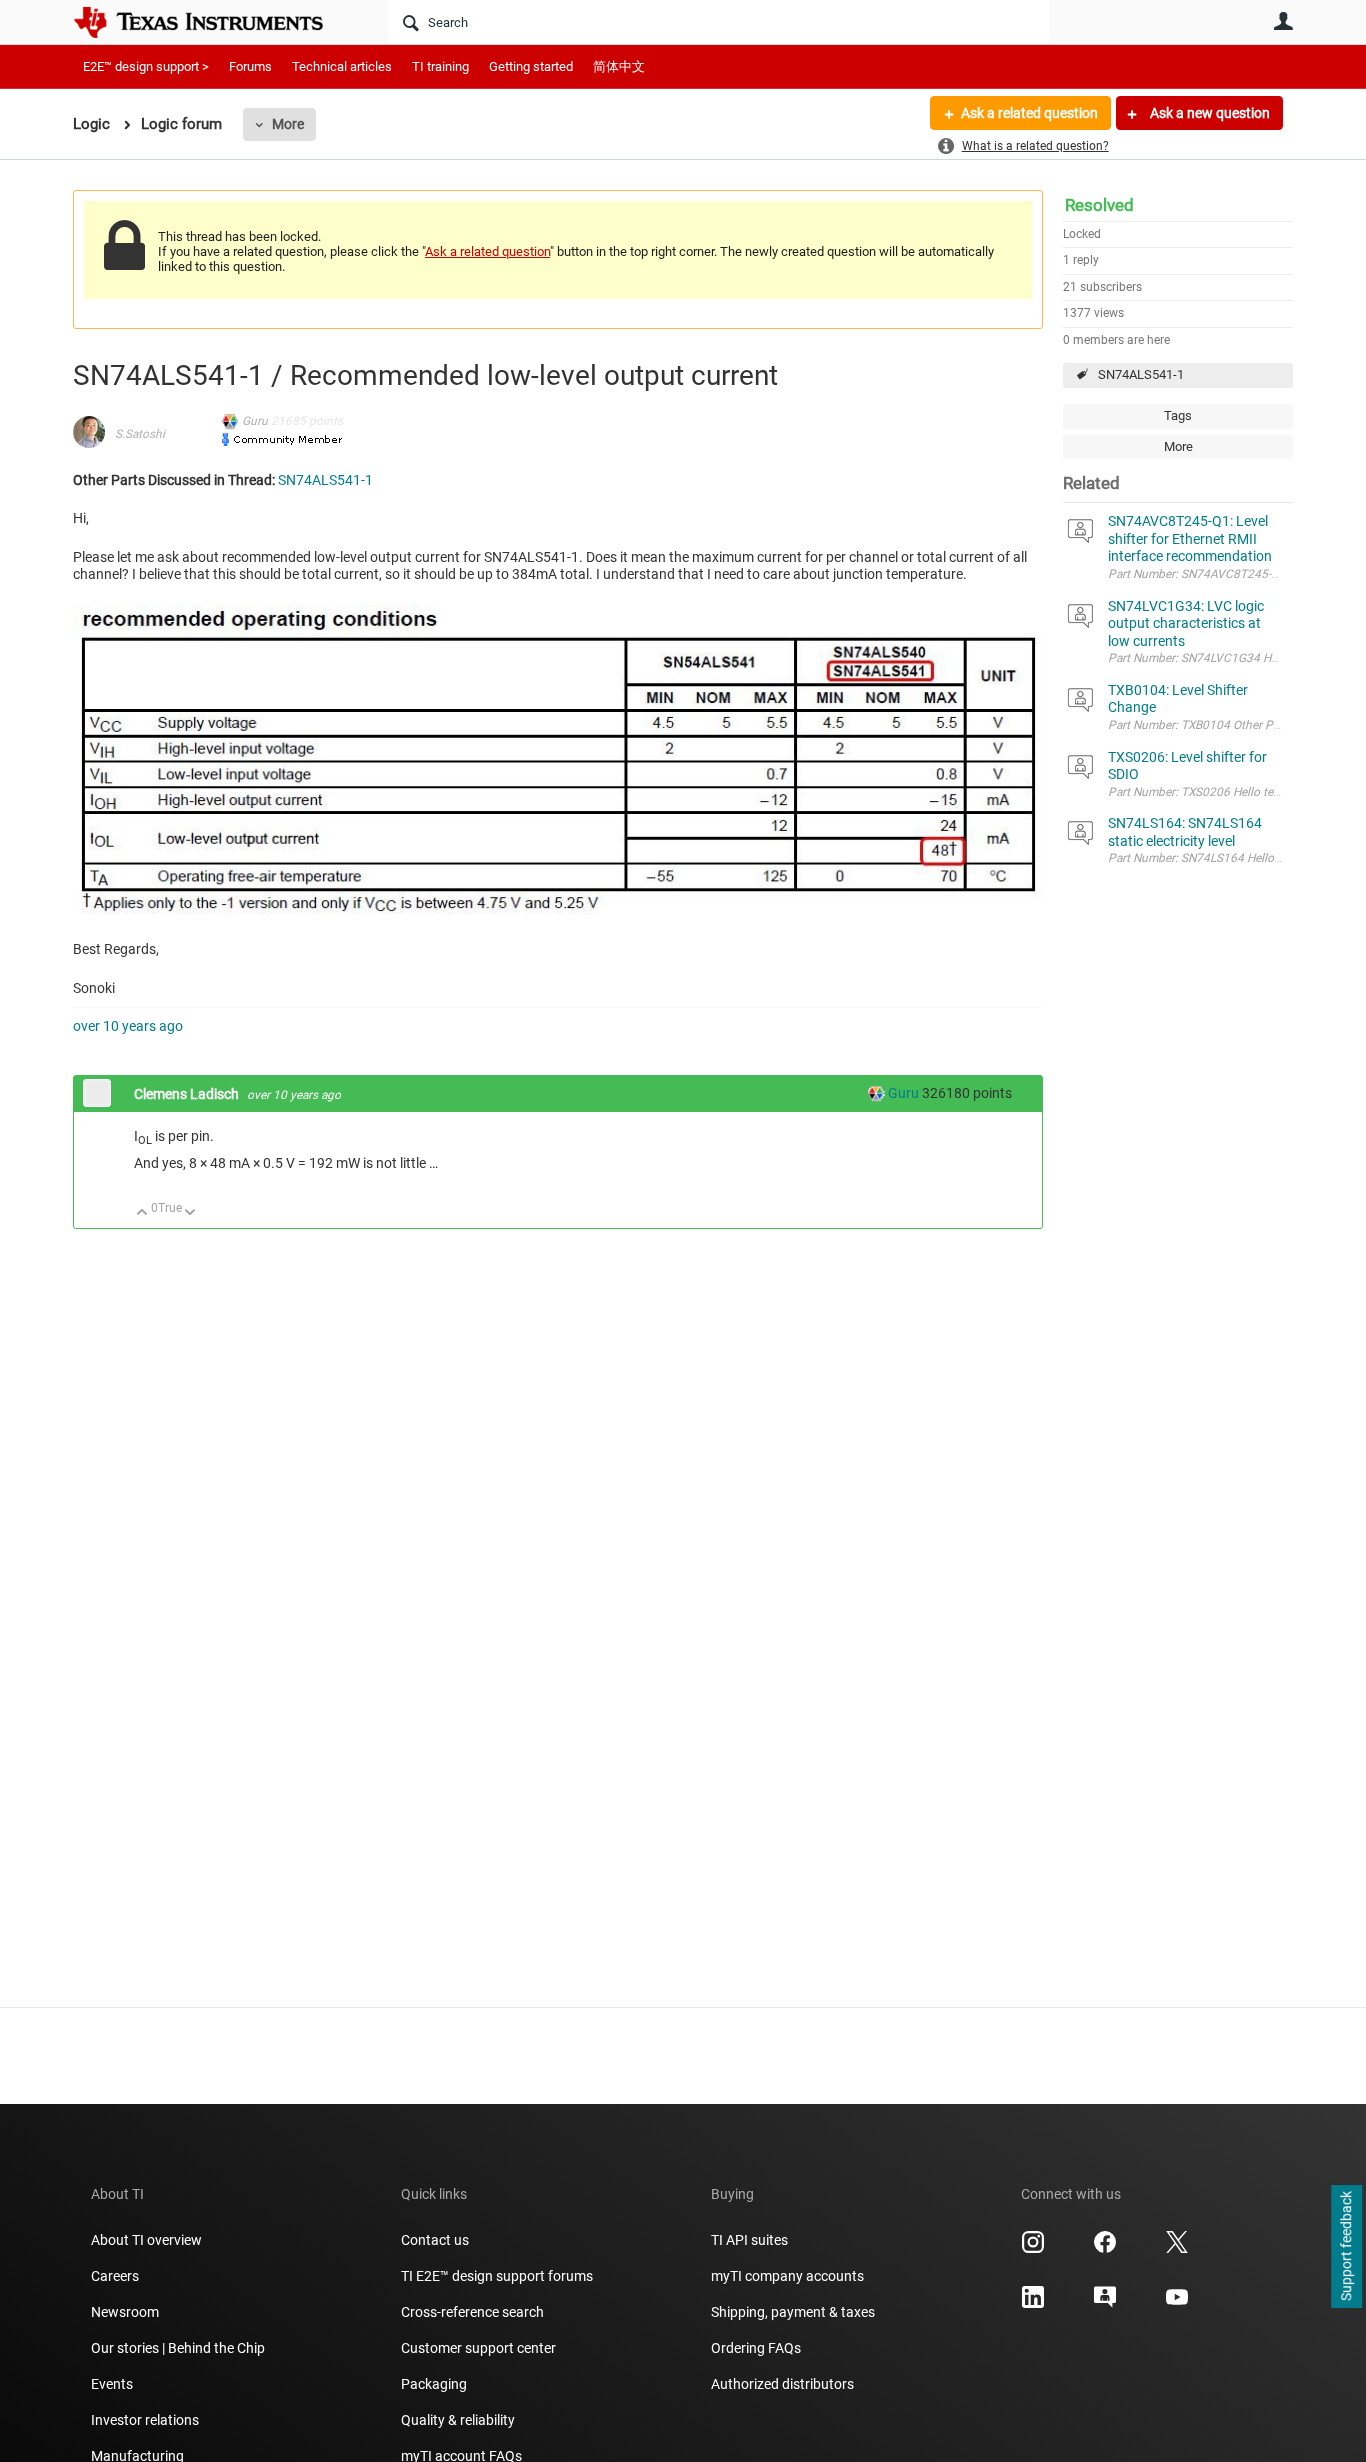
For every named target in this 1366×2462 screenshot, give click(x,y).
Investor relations (145, 2420)
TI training (440, 66)
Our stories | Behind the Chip (178, 2348)
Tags (1178, 415)
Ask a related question (1029, 113)
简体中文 (619, 66)
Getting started (531, 66)
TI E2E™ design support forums (497, 2276)
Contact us (435, 2240)
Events (112, 2384)
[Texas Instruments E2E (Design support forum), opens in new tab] (1105, 2304)
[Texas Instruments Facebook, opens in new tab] (1105, 2249)
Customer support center (478, 2348)
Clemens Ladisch (188, 1094)
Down (190, 1213)
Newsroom (125, 2312)
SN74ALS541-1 (1141, 374)
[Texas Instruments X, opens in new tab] (1177, 2249)
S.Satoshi (140, 434)
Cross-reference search (472, 2312)
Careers (115, 2276)
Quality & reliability (458, 2420)
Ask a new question (1208, 113)
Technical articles (342, 66)
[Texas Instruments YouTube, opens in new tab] (1177, 2304)
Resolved (1099, 205)
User (1283, 21)
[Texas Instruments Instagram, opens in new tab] (1033, 2249)
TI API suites (749, 2240)
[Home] (213, 22)
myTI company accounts (787, 2276)
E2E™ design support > (146, 66)
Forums (250, 66)
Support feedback (1346, 2247)
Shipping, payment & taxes (793, 2312)
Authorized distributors (782, 2384)
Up (142, 1213)
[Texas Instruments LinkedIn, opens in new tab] (1033, 2304)
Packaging (434, 2384)
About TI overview (146, 2240)
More (288, 124)
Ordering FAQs (756, 2348)
